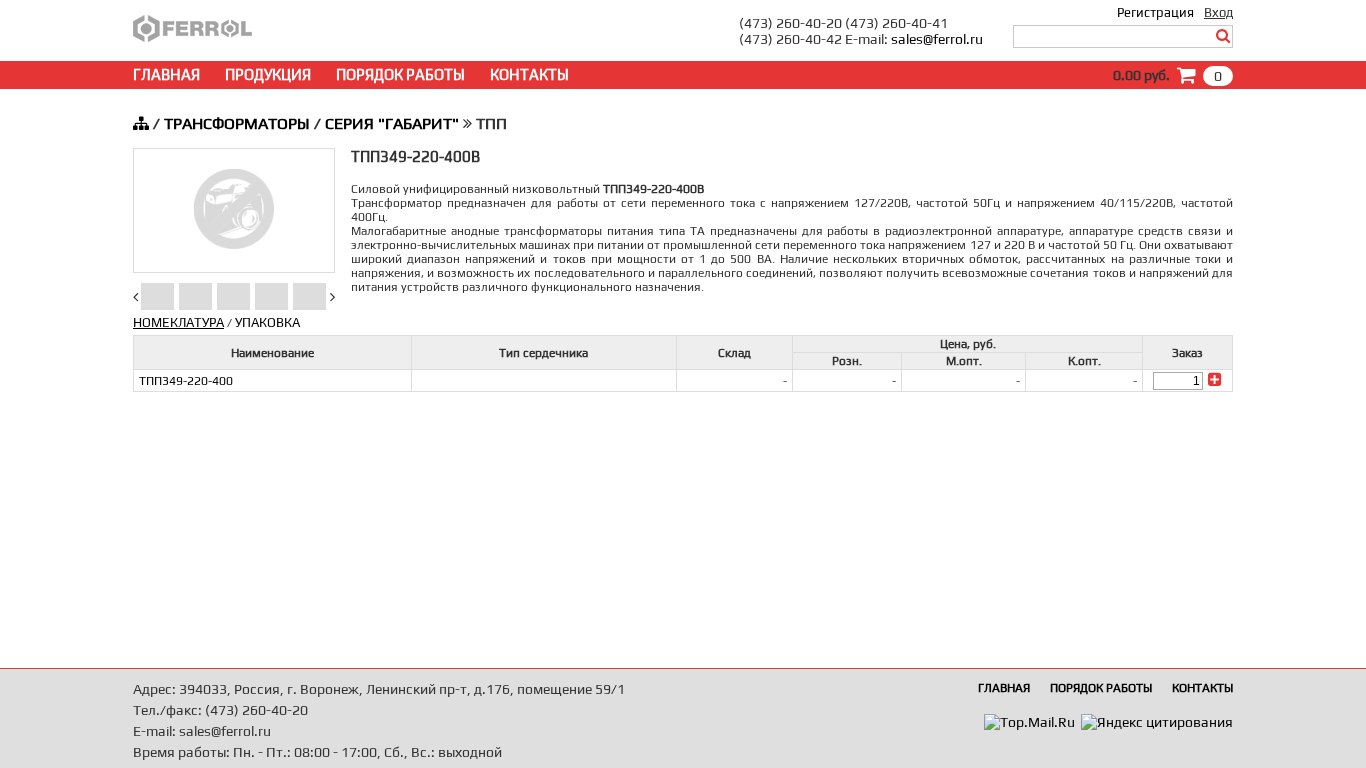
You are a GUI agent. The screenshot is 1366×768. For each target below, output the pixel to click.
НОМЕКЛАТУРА (178, 322)
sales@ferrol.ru (937, 39)
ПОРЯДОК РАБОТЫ (400, 74)
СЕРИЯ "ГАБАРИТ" (392, 123)
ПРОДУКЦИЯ (268, 74)
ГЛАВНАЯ (166, 74)
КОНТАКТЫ (529, 74)
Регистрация (1155, 12)
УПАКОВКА (267, 322)
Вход (1218, 12)
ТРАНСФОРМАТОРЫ (237, 123)
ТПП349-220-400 (186, 381)
